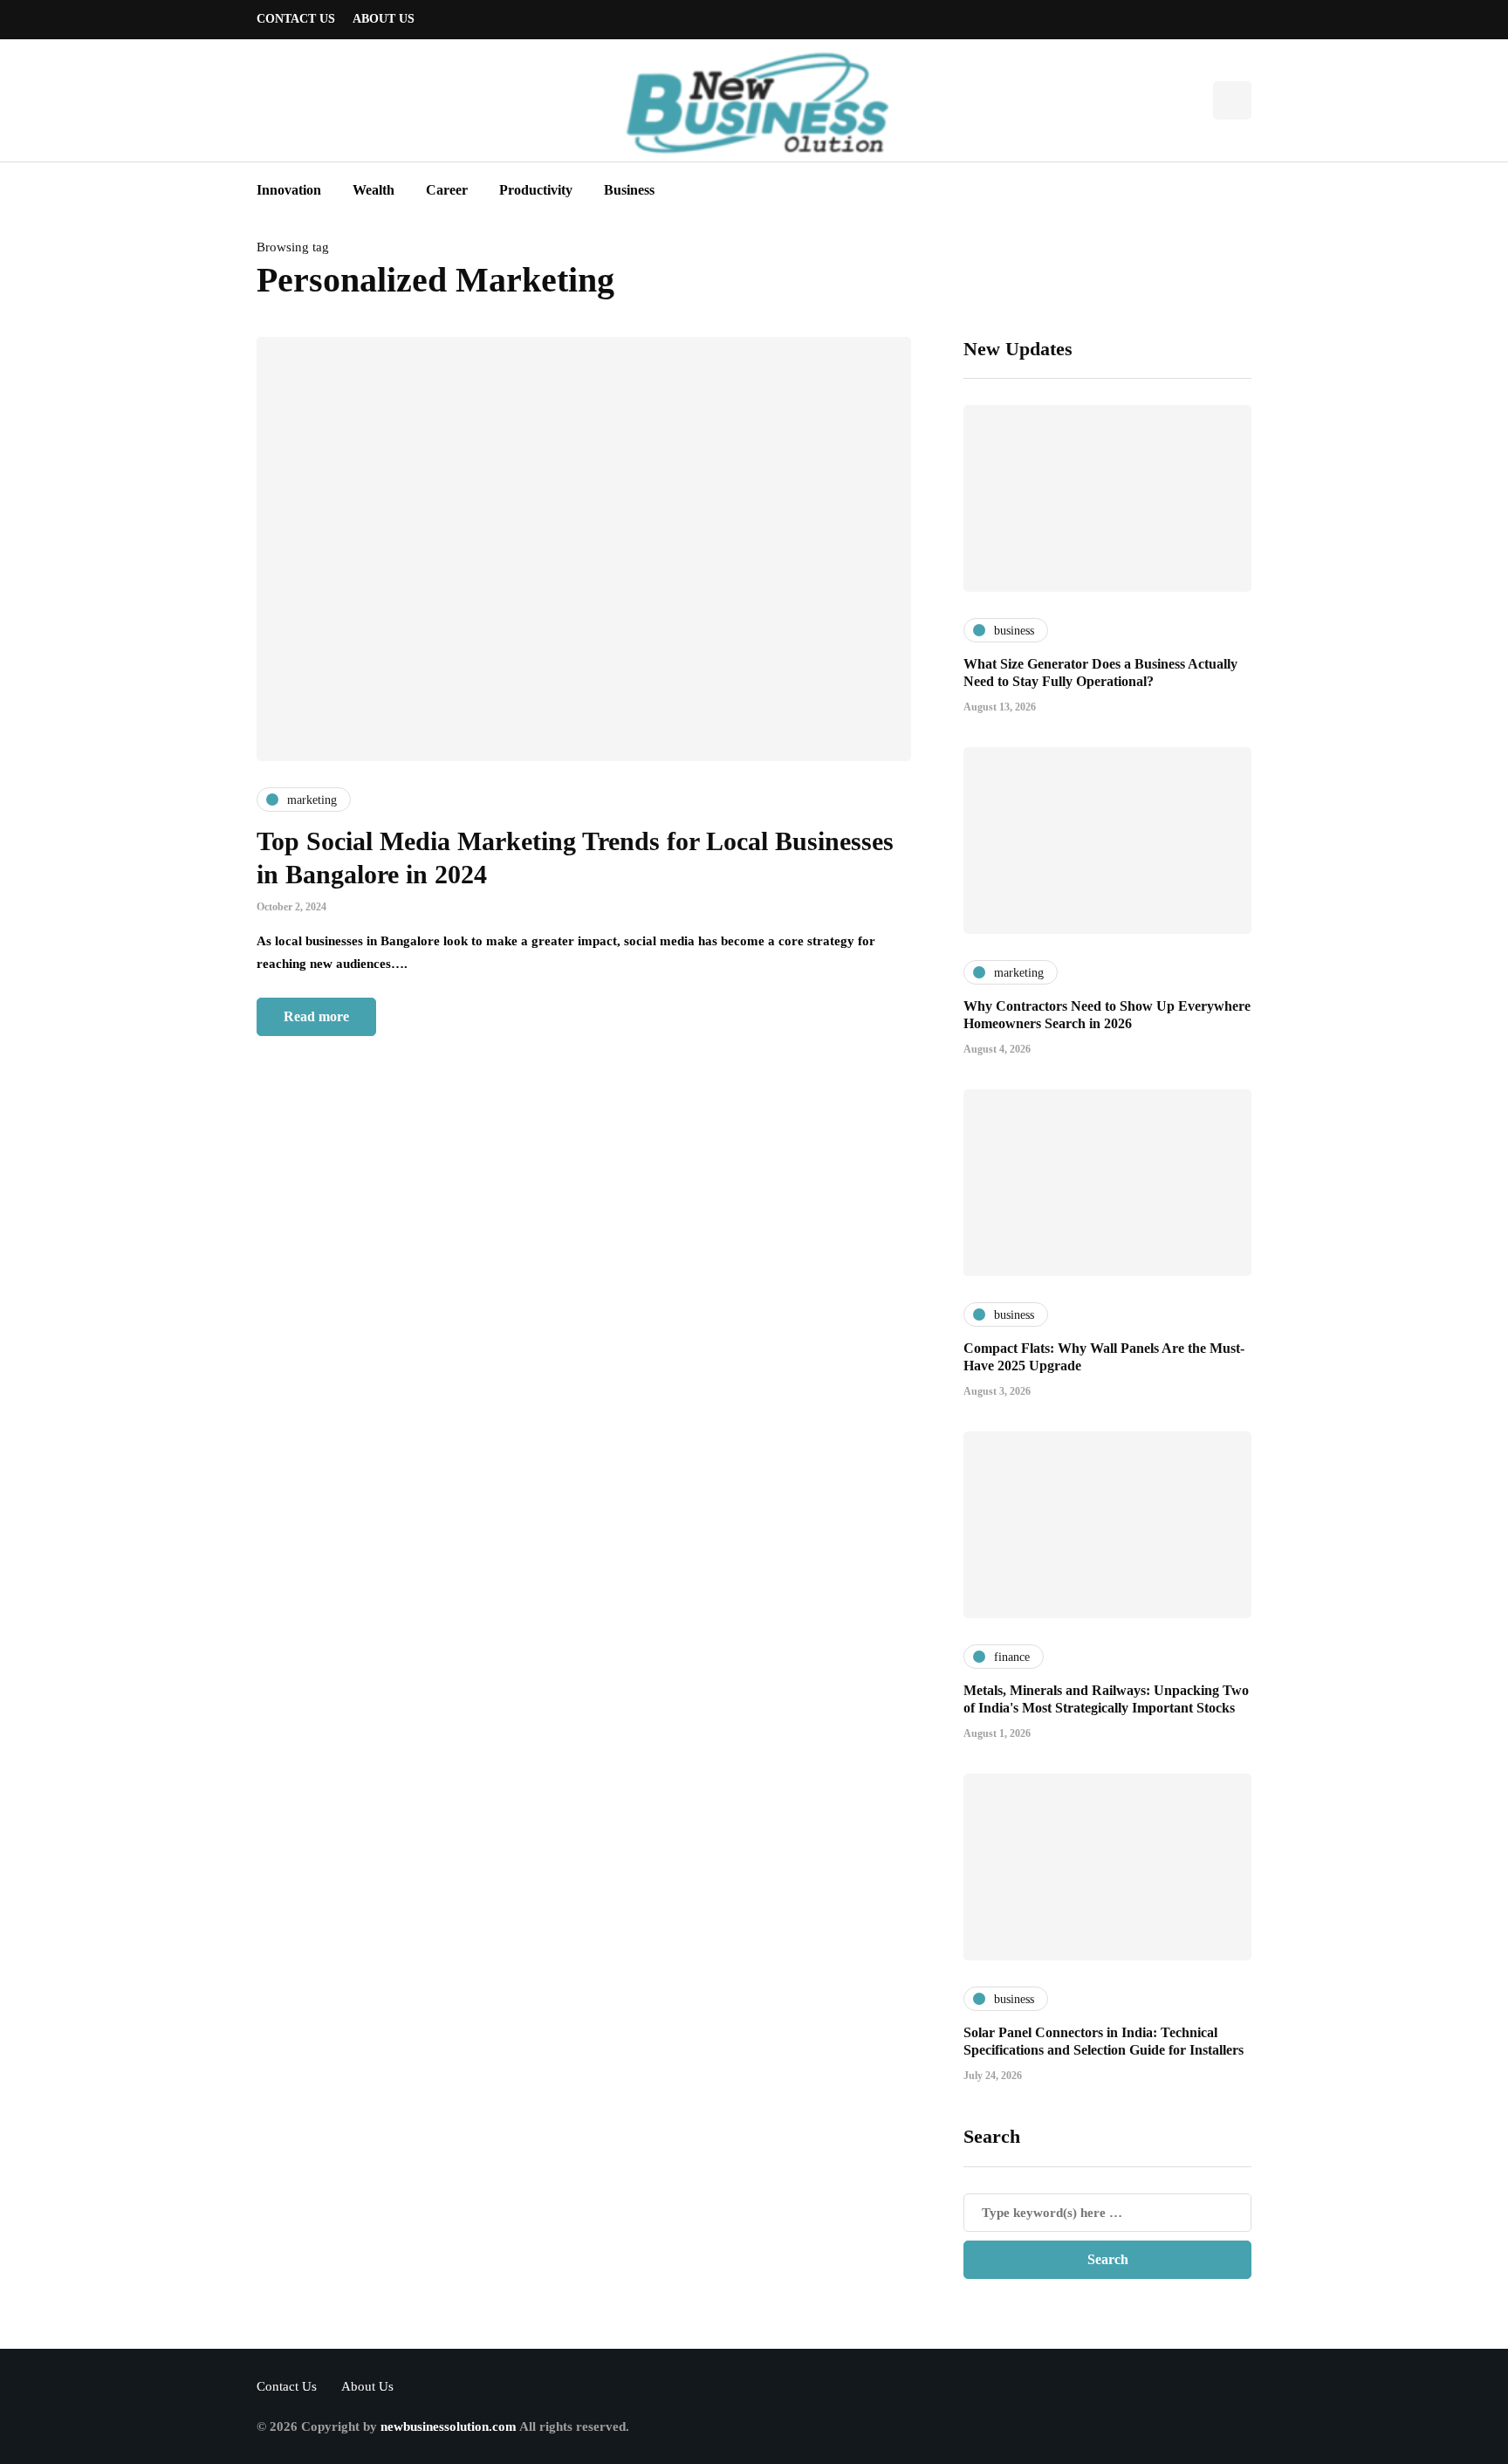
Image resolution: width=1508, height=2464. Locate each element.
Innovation (289, 190)
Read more (316, 1016)
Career (447, 190)
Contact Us (296, 19)
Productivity (536, 190)
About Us (384, 19)
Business (629, 190)
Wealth (374, 190)
